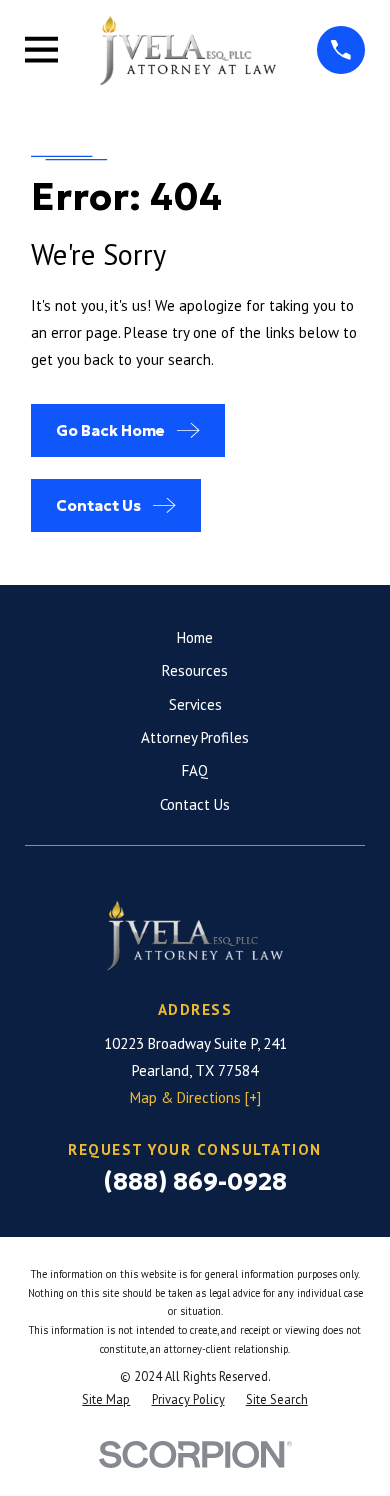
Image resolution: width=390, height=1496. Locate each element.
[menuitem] (106, 1399)
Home (195, 637)
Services (195, 704)
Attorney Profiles (195, 737)
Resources (195, 670)
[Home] (188, 50)
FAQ (195, 770)
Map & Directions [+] (195, 1097)
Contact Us (195, 804)
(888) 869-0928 (195, 1181)
